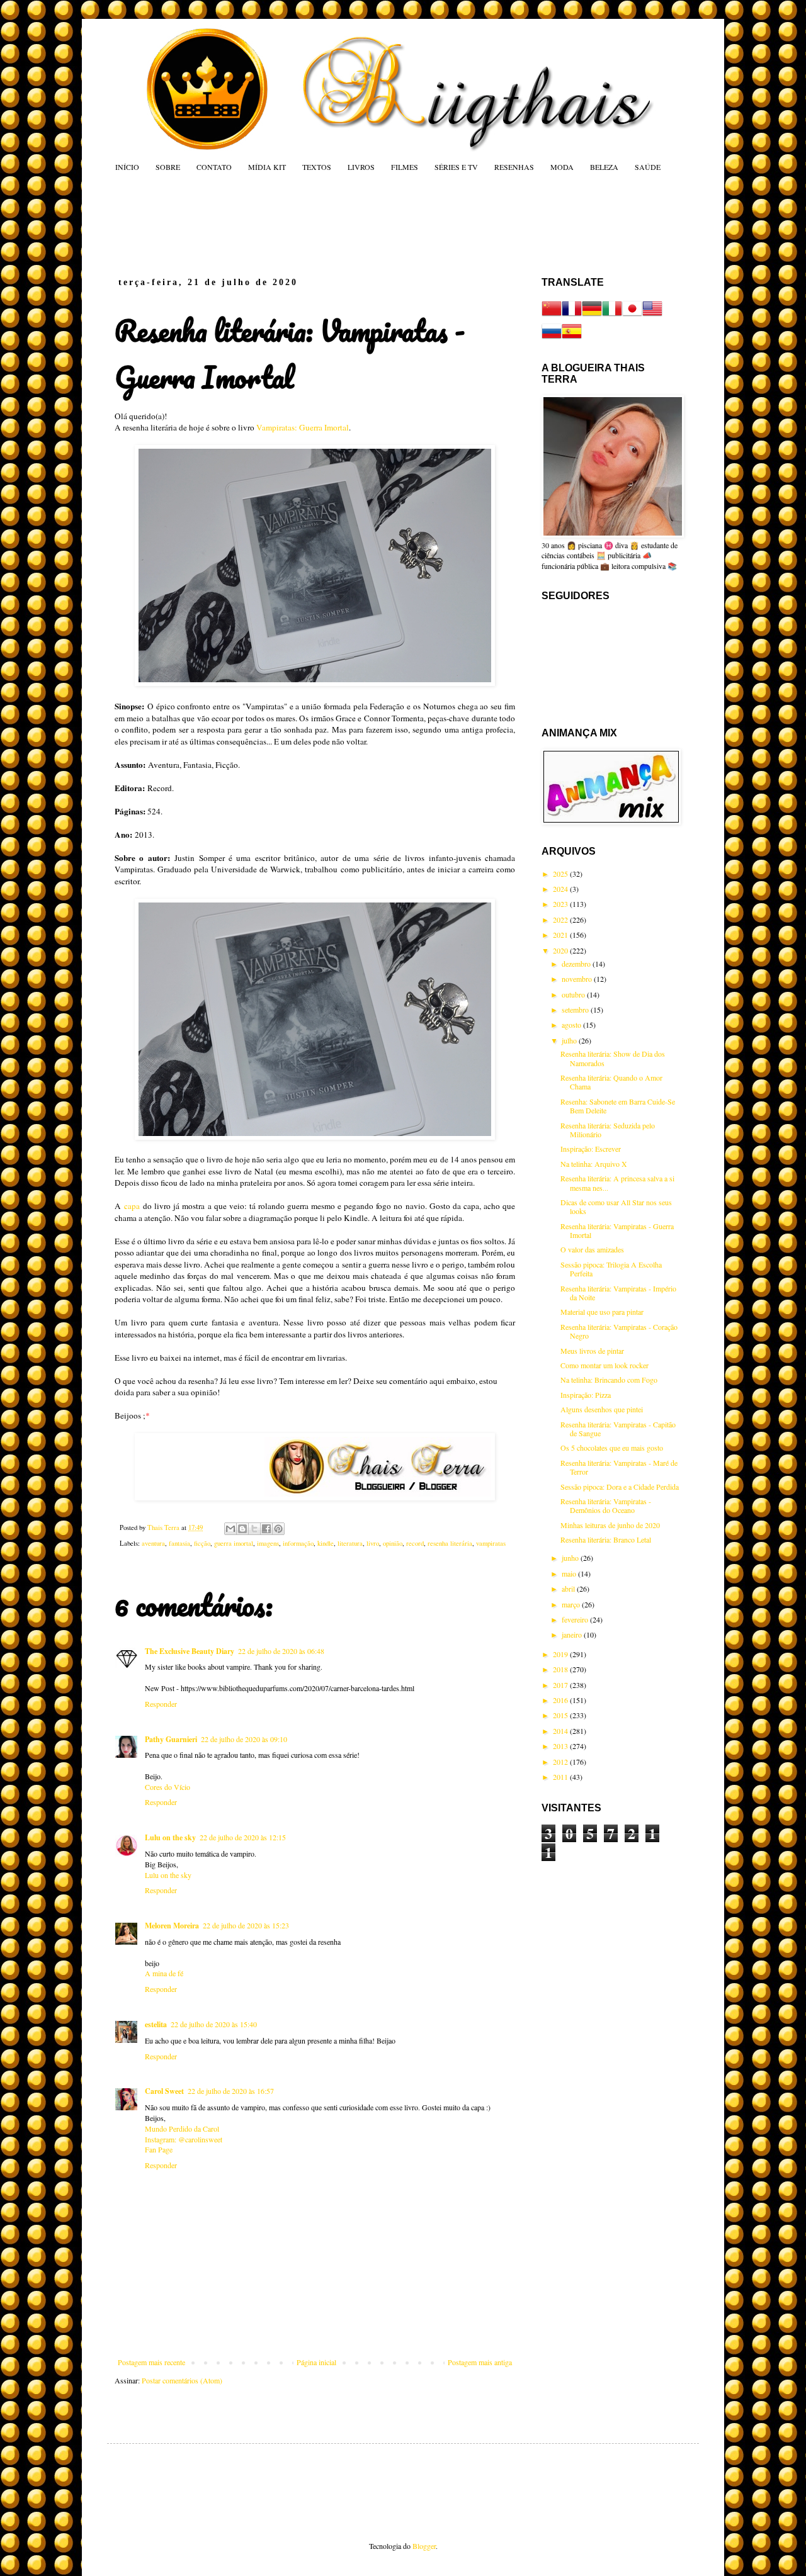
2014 (561, 1731)
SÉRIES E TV (456, 167)
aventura (153, 1543)
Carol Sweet (164, 2091)
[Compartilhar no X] (254, 1529)
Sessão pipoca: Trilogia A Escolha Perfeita (611, 1269)
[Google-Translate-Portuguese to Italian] (612, 315)
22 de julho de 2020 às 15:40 (214, 2024)
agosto (572, 1025)
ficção (202, 1543)
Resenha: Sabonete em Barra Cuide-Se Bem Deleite (618, 1106)
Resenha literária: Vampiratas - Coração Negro (619, 1331)
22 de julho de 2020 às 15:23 (246, 1925)
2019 (561, 1654)
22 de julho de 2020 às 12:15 (243, 1837)
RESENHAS (514, 167)
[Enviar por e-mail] (230, 1529)
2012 (561, 1762)
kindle (326, 1543)
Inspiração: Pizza (586, 1395)
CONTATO (214, 167)
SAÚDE (648, 167)
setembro (576, 1010)
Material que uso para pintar (602, 1312)
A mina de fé (164, 1973)
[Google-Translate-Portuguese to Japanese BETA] (632, 315)
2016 (561, 1700)
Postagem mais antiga (480, 2362)
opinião (393, 1543)
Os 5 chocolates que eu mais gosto (612, 1448)
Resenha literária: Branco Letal (606, 1539)
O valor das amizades (592, 1249)
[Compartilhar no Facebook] (266, 1529)
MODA (562, 167)
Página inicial (316, 2362)
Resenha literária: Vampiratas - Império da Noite (618, 1293)
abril (569, 1589)
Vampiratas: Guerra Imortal (303, 427)
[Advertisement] (355, 224)
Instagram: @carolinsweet (184, 2139)
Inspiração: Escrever (591, 1149)
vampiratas (491, 1543)
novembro (578, 979)
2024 (561, 889)
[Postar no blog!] (242, 1529)
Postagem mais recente (151, 2362)
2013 (561, 1746)
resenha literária (450, 1543)
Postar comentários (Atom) (182, 2380)
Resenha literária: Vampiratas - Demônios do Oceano (606, 1505)
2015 (561, 1715)
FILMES (405, 167)
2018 (561, 1669)
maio (570, 1573)
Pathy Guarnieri (171, 1739)
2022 (561, 920)
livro (373, 1543)
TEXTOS (317, 167)
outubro (574, 994)
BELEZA (604, 167)
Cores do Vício (167, 1787)
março (572, 1604)
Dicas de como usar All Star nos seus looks (616, 1206)
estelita (156, 2024)
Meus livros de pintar (592, 1351)
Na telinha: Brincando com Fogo (609, 1380)
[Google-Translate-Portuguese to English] (652, 315)
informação (298, 1543)
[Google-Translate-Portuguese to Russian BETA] (552, 338)
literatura (350, 1543)
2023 (561, 904)
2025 (561, 874)
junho (571, 1558)
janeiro (573, 1634)
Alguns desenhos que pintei (602, 1409)
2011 (561, 1777)
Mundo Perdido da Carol (182, 2129)
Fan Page (159, 2149)
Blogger (424, 2546)
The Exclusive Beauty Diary (190, 1651)
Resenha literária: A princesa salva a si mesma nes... (617, 1183)
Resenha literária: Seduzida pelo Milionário (608, 1130)
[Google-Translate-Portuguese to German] (592, 315)
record (415, 1543)
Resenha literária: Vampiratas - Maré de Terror (619, 1467)
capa (132, 1206)
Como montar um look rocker (604, 1365)
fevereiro (576, 1619)
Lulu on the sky (170, 1837)
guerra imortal (234, 1543)
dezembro (577, 964)
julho (570, 1040)
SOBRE (168, 167)
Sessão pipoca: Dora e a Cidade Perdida (620, 1487)
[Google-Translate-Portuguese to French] (572, 315)
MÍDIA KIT (267, 167)
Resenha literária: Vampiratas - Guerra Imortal (617, 1230)
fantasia (179, 1543)
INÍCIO (127, 167)
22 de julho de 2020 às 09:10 (244, 1739)
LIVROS (361, 167)
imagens (268, 1543)
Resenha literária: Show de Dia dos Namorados (613, 1058)
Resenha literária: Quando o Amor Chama (611, 1082)
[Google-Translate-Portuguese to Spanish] (572, 338)
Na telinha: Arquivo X (594, 1164)
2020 (561, 950)
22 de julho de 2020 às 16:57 (231, 2091)
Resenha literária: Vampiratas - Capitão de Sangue (618, 1429)
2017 (561, 1685)
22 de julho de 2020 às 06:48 (281, 1651)
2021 (561, 935)
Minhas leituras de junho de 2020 (610, 1525)
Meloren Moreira (172, 1926)
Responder (161, 1704)
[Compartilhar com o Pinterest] (278, 1529)
